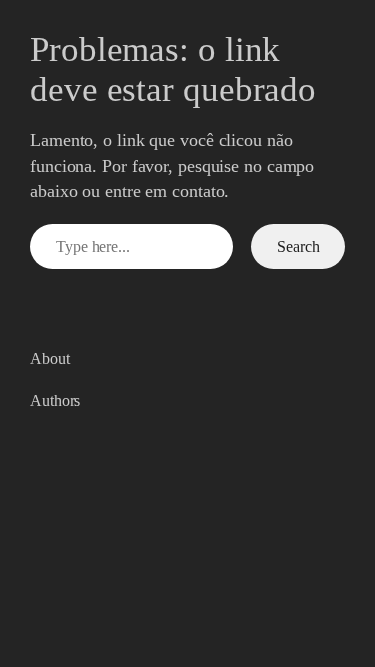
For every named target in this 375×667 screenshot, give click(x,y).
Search (298, 246)
